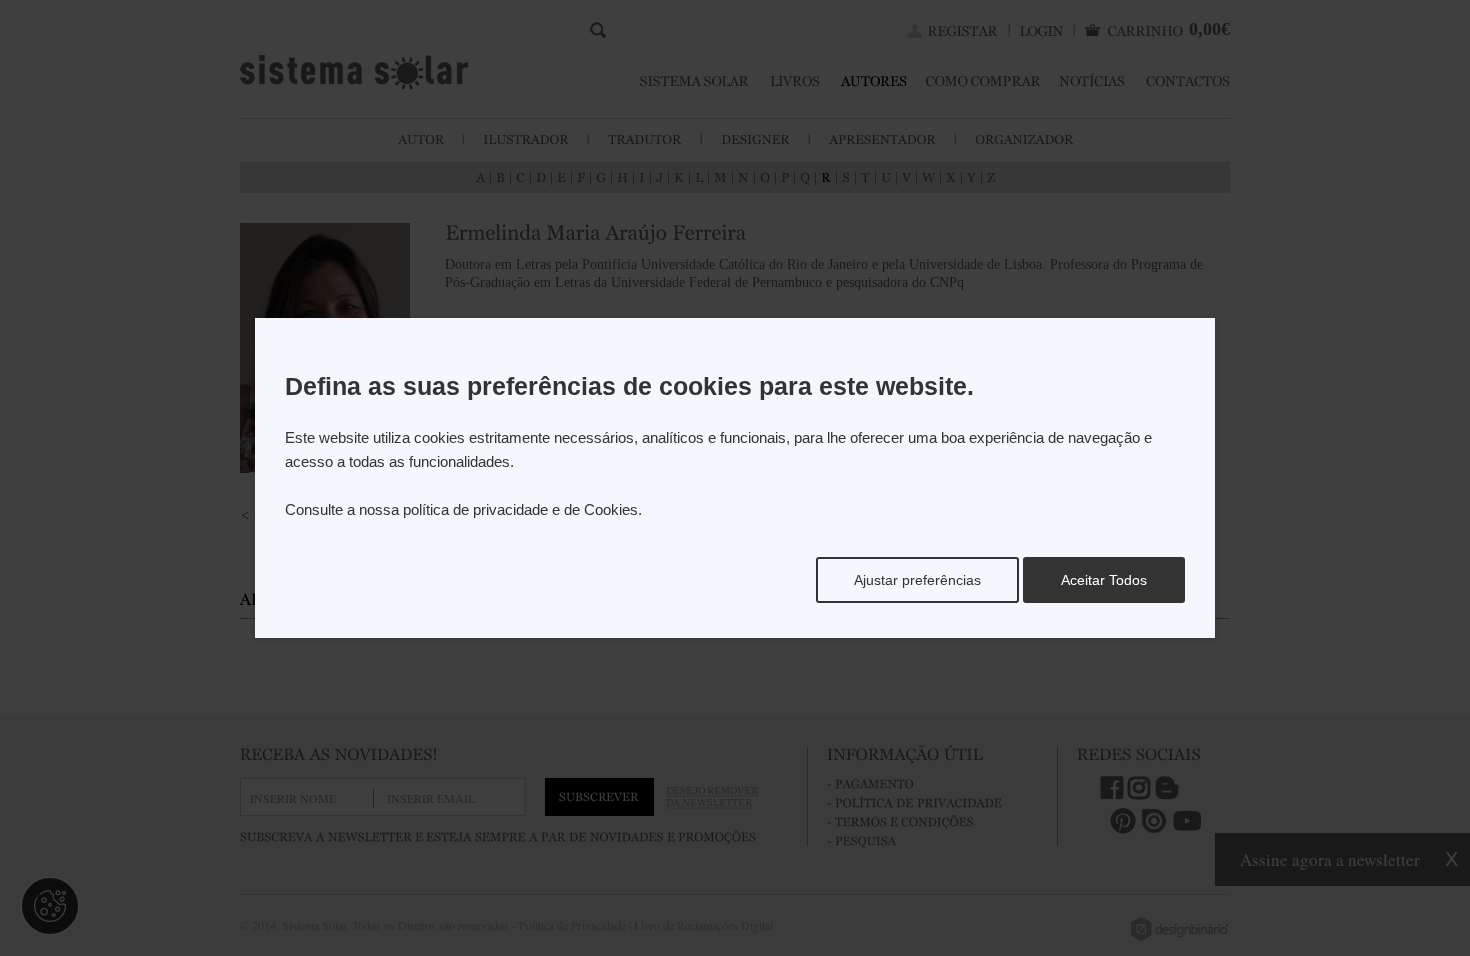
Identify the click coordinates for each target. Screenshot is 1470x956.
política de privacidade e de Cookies (520, 509)
